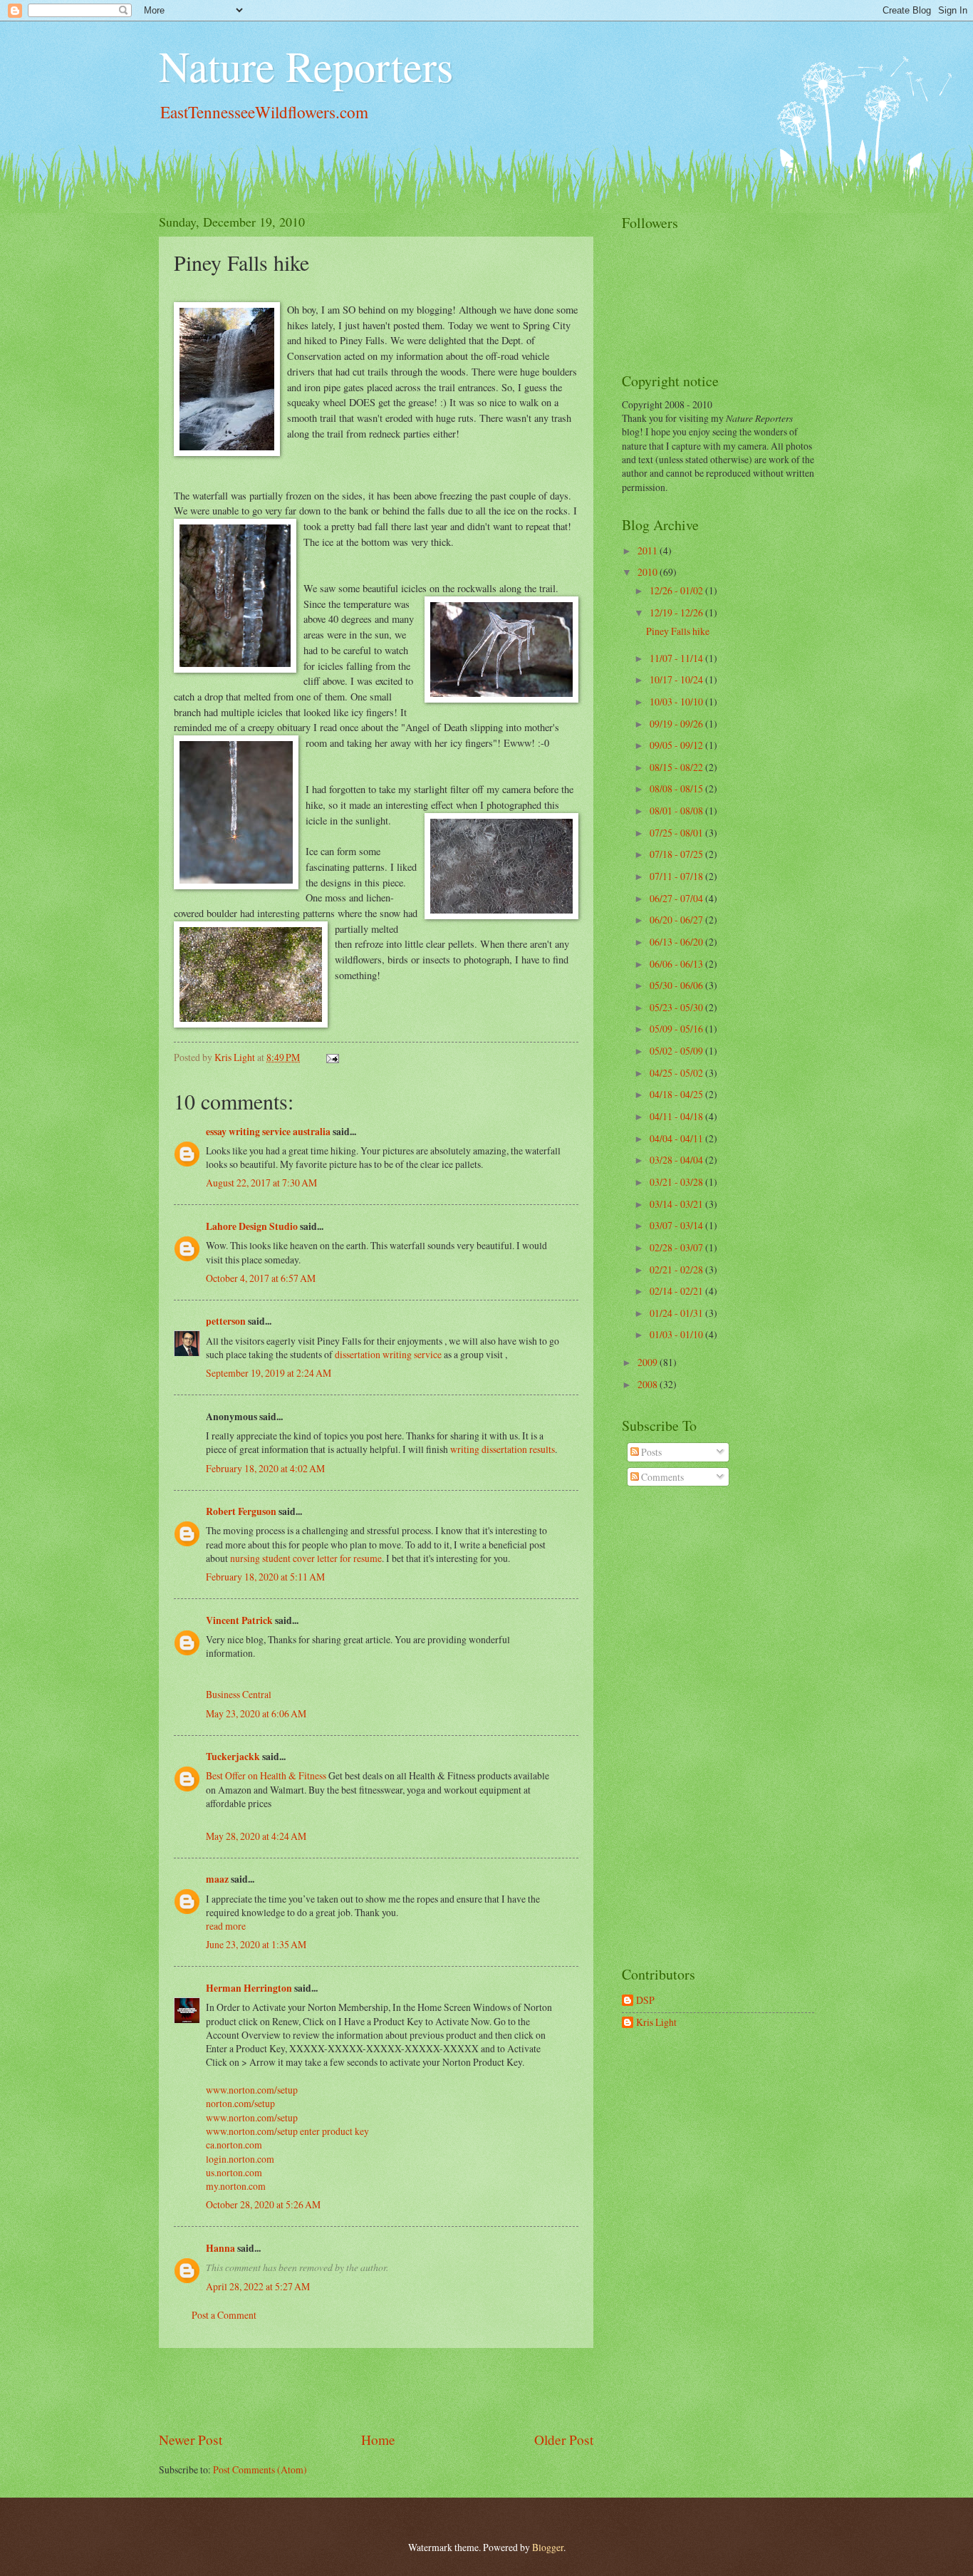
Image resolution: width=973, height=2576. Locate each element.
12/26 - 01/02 (677, 590)
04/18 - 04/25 (677, 1094)
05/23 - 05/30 (677, 1007)
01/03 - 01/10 (677, 1334)
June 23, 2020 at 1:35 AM (256, 1944)
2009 (649, 1362)
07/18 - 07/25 (677, 854)
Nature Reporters (306, 66)
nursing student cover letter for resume (306, 1558)
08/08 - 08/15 (677, 788)
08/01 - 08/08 (677, 811)
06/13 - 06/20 (677, 942)
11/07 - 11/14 (677, 658)
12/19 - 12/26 (677, 612)
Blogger (548, 2547)
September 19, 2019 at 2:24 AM (269, 1373)
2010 (649, 572)
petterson (226, 1321)
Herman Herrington (249, 1988)
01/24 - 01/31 (677, 1313)
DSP (645, 2001)
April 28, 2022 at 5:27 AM (258, 2286)
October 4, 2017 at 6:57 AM (261, 1278)
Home (378, 2440)
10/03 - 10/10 (677, 702)
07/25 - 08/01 (677, 833)
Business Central (239, 1694)
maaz (217, 1879)
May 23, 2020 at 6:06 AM (256, 1713)
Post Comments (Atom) (260, 2469)
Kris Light (656, 2023)
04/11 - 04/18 (677, 1116)
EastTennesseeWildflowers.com (264, 112)
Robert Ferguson (241, 1511)
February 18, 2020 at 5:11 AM (265, 1577)
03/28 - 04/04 (677, 1160)
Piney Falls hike (678, 631)
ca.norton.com (234, 2145)
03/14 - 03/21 (677, 1204)
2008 (649, 1384)
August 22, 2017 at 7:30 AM (261, 1183)
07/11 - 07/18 (677, 876)
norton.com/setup (240, 2103)
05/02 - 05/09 (677, 1051)
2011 (649, 550)
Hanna (220, 2248)
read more (226, 1926)
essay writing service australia (268, 1132)
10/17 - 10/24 (677, 679)
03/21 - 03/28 (677, 1182)
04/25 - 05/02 (677, 1073)
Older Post (564, 2440)
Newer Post (191, 2440)
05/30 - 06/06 (677, 985)
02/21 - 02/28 (677, 1269)
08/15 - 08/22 (677, 767)
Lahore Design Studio (252, 1226)
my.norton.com (236, 2186)
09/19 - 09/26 (677, 724)
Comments (661, 1477)
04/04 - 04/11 (677, 1138)
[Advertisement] (376, 2389)
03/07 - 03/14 (677, 1225)
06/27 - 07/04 (677, 898)
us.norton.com (234, 2172)
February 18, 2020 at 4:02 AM (265, 1468)
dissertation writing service (388, 1354)
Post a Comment (224, 2315)
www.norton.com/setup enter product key (287, 2131)
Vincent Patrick (239, 1620)
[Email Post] (332, 1057)
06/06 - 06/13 (677, 964)
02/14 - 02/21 (677, 1291)
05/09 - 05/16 (677, 1029)
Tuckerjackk (233, 1757)
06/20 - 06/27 (677, 920)
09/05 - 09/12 (677, 745)
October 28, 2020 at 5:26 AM (263, 2204)
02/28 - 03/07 (677, 1247)
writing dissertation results (503, 1449)
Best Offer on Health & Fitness (266, 1775)
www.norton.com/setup (252, 2090)
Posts (650, 1452)
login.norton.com (240, 2159)
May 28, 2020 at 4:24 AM (256, 1836)
